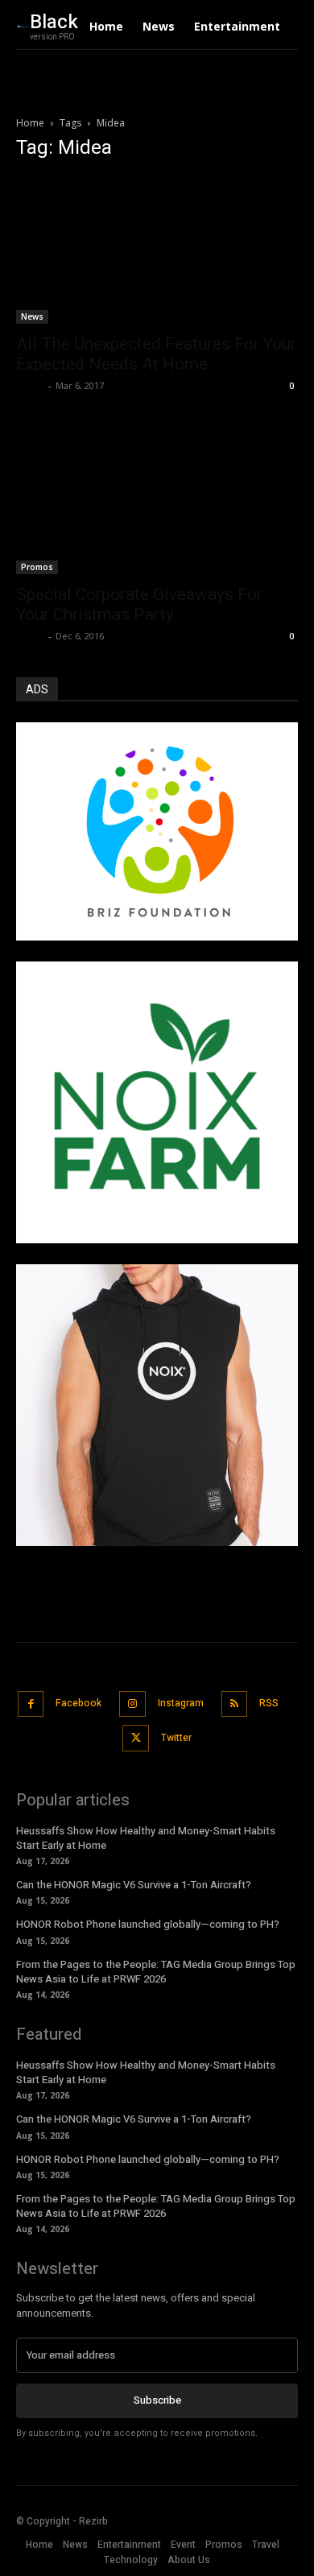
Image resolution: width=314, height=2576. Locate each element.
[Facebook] (31, 1704)
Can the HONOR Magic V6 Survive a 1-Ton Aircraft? (134, 1885)
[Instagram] (132, 1704)
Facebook (78, 1703)
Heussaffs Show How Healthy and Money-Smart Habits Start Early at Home (146, 1838)
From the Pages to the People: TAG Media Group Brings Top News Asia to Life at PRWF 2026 (156, 1972)
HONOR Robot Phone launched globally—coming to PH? (148, 1924)
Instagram (181, 1703)
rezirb (30, 385)
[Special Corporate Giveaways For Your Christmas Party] (157, 501)
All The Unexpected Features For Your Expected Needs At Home (156, 354)
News (32, 316)
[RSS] (235, 1704)
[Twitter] (136, 1738)
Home (30, 123)
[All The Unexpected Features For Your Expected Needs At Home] (157, 250)
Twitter (176, 1738)
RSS (269, 1703)
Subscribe (157, 2400)
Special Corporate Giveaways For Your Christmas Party (139, 604)
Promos (37, 567)
